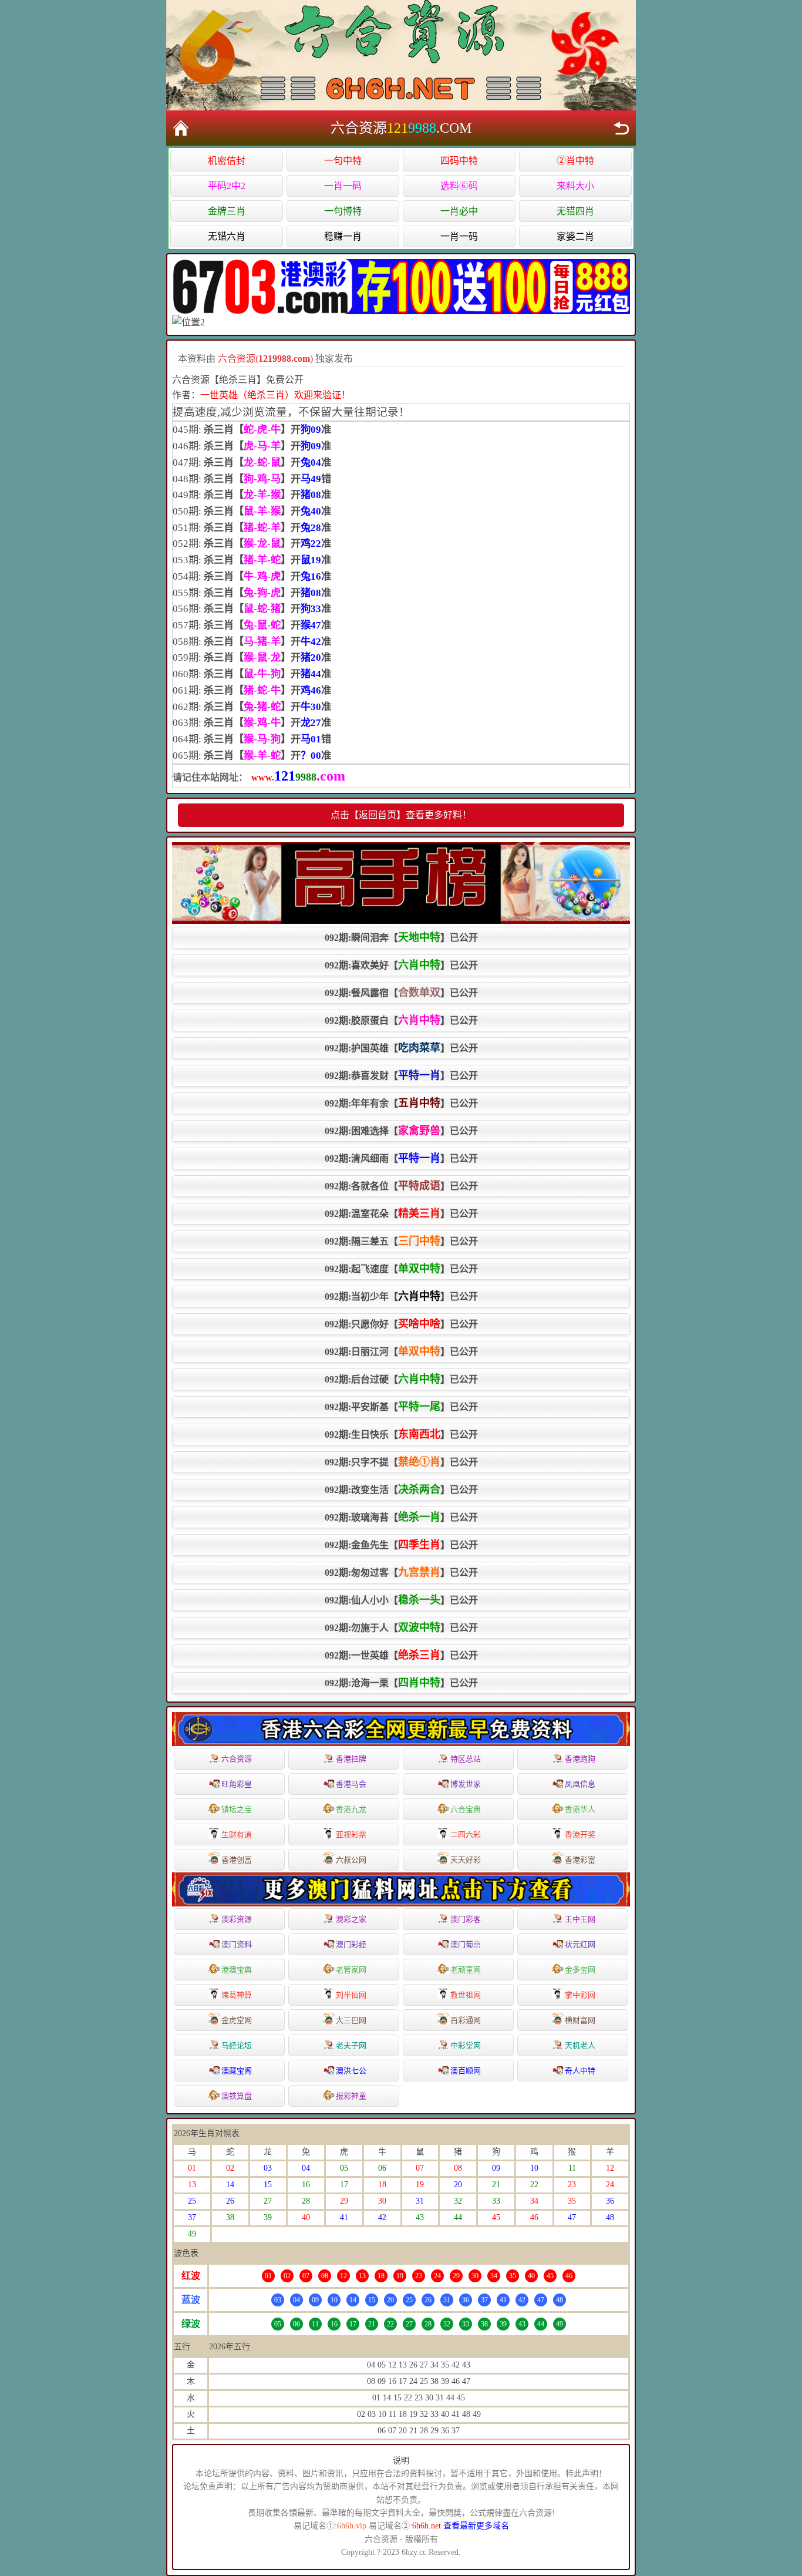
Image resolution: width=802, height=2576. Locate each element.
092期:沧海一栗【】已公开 (401, 1683)
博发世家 (466, 1784)
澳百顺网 (466, 2071)
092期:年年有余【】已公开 (401, 1103)
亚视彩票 (351, 1835)
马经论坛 (237, 2045)
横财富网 (580, 2020)
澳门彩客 (466, 1919)
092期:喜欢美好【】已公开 (401, 965)
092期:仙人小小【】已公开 (401, 1600)
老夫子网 (351, 2045)
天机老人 (580, 2045)
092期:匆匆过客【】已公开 (401, 1572)
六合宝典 (466, 1809)
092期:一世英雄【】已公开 (401, 1655)
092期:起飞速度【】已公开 (401, 1269)
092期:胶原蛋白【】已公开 (401, 1020)
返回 (621, 128)
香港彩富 (580, 1860)
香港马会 (351, 1784)
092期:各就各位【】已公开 (401, 1186)
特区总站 (466, 1759)
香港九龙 (351, 1809)
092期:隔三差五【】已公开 (401, 1241)
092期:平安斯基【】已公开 (401, 1407)
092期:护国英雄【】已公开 (401, 1048)
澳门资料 (237, 1944)
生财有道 (237, 1835)
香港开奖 (580, 1835)
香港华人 (580, 1809)
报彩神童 (351, 2096)
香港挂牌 (351, 1759)
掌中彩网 (580, 1995)
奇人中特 (580, 2071)
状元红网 (580, 1944)
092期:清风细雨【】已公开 (401, 1158)
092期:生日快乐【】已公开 (401, 1434)
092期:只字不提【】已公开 (401, 1462)
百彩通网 (466, 2020)
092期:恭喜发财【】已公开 (401, 1075)
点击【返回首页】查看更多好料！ (401, 815)
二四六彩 (466, 1835)
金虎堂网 (237, 2020)
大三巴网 (351, 2020)
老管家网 (351, 1970)
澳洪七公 (351, 2071)
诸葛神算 (237, 1995)
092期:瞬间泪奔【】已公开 (401, 937)
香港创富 (237, 1860)
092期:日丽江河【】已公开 (401, 1351)
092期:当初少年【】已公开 (401, 1296)
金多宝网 (580, 1970)
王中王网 (580, 1919)
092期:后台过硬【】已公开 (401, 1379)
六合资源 (237, 1759)
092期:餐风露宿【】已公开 (401, 993)
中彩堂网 (466, 2045)
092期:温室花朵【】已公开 (401, 1213)
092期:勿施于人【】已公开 (401, 1627)
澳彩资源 (237, 1919)
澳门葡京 (466, 1944)
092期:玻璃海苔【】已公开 (401, 1517)
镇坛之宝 (237, 1809)
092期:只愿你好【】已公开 (401, 1324)
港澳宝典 (237, 1970)
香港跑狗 (580, 1759)
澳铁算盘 (237, 2096)
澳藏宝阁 (237, 2071)
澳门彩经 (351, 1944)
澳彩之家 (351, 1919)
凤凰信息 (580, 1784)
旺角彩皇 (237, 1784)
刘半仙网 (351, 1995)
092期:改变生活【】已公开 (401, 1489)
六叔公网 (351, 1860)
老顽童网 (466, 1970)
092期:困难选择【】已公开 (401, 1131)
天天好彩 (466, 1860)
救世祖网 (466, 1995)
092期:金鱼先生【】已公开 (401, 1545)
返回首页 (181, 128)
